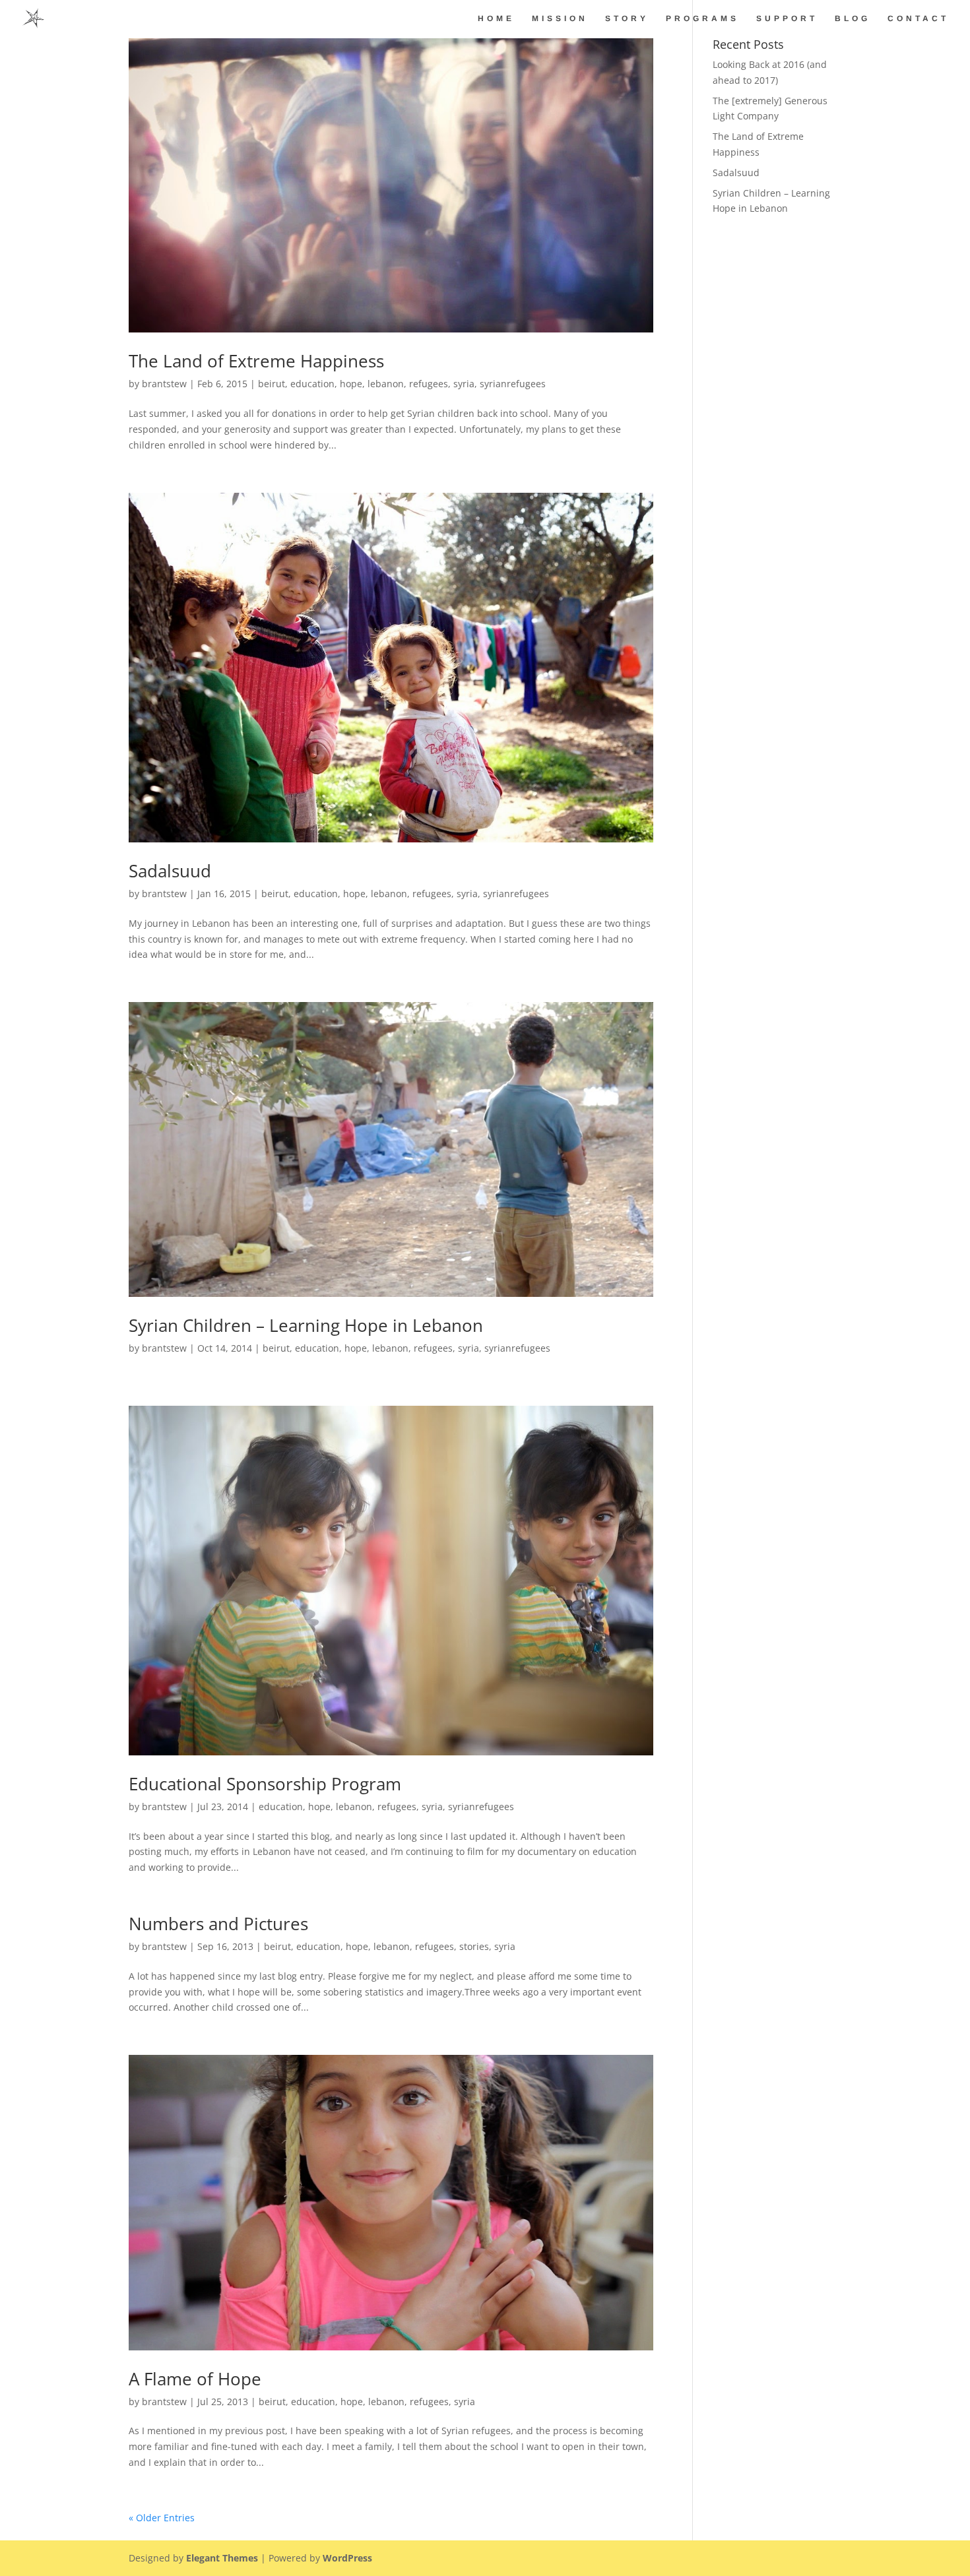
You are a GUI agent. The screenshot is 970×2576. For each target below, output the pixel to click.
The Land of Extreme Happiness (256, 361)
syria (464, 384)
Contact (918, 18)
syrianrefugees (513, 384)
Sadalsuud (170, 871)
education (312, 384)
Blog (853, 18)
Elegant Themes (222, 2558)
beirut (272, 384)
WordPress (347, 2558)
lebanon (386, 384)
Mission (560, 18)
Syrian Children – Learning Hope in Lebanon (306, 1325)
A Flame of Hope (195, 2379)
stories (474, 1946)
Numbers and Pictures (218, 1924)
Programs (702, 18)
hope (351, 384)
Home (496, 18)
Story (627, 18)
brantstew (164, 384)
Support (787, 18)
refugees (429, 384)
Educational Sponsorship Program (265, 1784)
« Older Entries (162, 2518)
